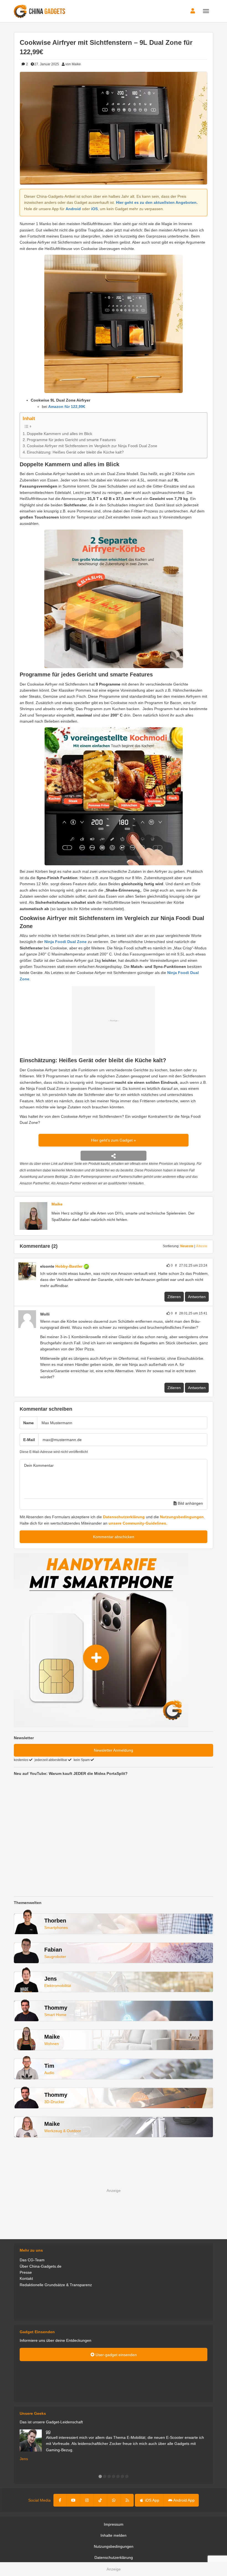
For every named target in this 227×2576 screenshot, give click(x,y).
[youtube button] (73, 2500)
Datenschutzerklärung (124, 1517)
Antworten (197, 1297)
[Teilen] (113, 1156)
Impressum (114, 2524)
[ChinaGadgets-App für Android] (92, 1266)
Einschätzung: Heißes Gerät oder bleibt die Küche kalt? (75, 452)
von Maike (73, 64)
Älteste (202, 1246)
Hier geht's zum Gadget (112, 1140)
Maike (57, 1204)
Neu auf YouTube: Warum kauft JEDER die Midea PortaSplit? (71, 1773)
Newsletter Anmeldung (114, 1750)
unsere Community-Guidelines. (138, 1523)
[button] (100, 2476)
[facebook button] (60, 2500)
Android (73, 209)
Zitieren (174, 1297)
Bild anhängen (190, 1503)
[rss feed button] (127, 2500)
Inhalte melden (114, 2535)
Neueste (187, 1246)
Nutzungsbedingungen (182, 1517)
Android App (184, 2500)
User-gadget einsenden (116, 2355)
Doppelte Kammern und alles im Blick (60, 434)
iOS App (152, 2500)
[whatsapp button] (114, 2500)
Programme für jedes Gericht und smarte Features (71, 440)
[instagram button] (87, 2500)
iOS (94, 209)
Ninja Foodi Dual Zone (65, 942)
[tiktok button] (100, 2500)
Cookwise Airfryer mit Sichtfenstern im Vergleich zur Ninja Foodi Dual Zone (92, 446)
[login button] (193, 11)
